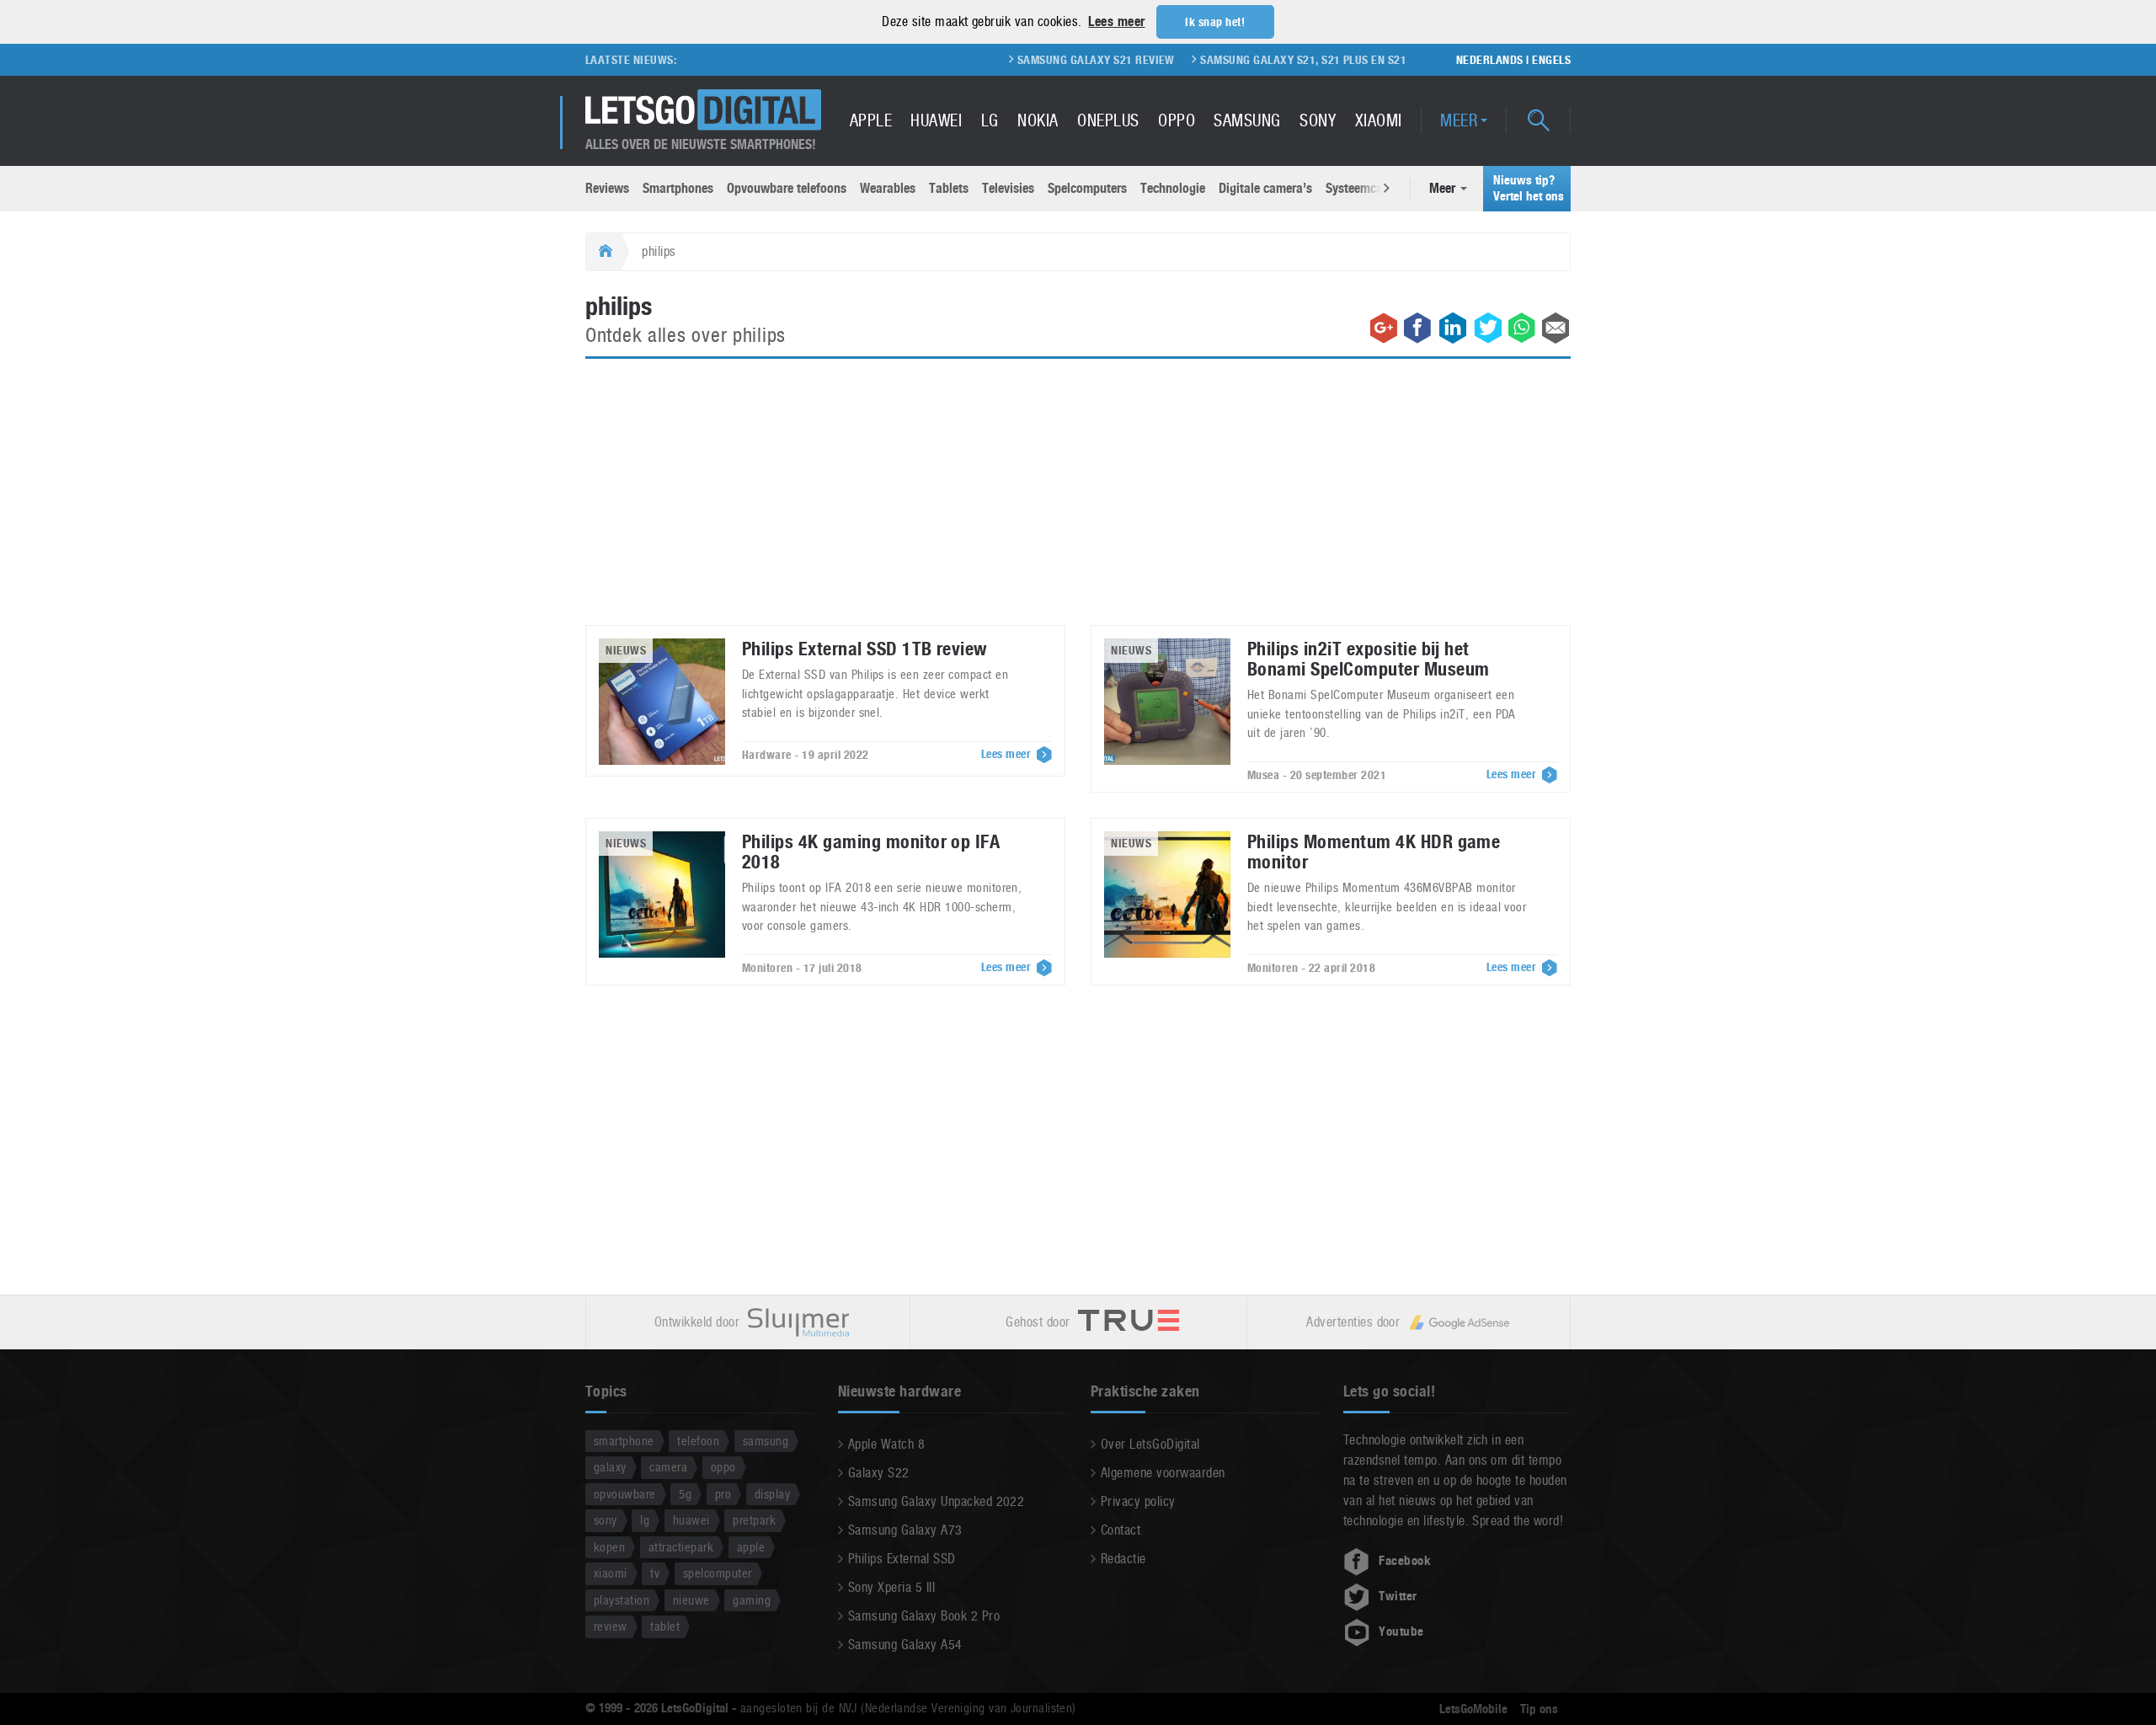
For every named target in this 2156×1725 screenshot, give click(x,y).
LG (990, 120)
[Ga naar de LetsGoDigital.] (603, 252)
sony (606, 1520)
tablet (665, 1626)
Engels (1551, 60)
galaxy (610, 1467)
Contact (1121, 1530)
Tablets (949, 188)
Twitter (1398, 1596)
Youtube (1401, 1632)
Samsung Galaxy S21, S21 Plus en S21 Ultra (1275, 60)
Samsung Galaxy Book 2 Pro (924, 1616)
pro (723, 1494)
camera (668, 1467)
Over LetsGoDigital (1150, 1444)
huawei (691, 1520)
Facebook (1405, 1561)
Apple (871, 120)
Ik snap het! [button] (1215, 22)
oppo (723, 1467)
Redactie (1123, 1559)
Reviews (607, 188)
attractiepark (681, 1547)
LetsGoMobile (1473, 1709)
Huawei (936, 120)
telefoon (698, 1441)
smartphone (624, 1441)
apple (751, 1547)
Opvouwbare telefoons (787, 188)
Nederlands (1490, 60)
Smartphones (678, 188)
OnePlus (1108, 120)
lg (645, 1520)
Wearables (888, 188)
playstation (622, 1600)
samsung (766, 1441)
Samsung (1247, 120)
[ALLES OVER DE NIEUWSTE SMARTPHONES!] (703, 110)
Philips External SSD (902, 1559)
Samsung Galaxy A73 (905, 1530)
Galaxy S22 (879, 1473)
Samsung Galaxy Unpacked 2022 (936, 1501)
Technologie (1173, 188)
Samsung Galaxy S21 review (1050, 60)
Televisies (1008, 188)
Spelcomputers (1087, 188)
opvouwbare (625, 1494)
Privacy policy (1138, 1501)
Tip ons (1539, 1709)
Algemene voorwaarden (1163, 1473)
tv (655, 1573)
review (611, 1626)
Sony (1318, 120)
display (772, 1494)
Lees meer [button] (1116, 21)
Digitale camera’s (1265, 188)
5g (685, 1494)
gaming (752, 1600)
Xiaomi (1379, 120)
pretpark (754, 1520)
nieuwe (691, 1600)
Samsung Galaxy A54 (905, 1645)
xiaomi (611, 1573)
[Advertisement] (1078, 502)
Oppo (1177, 120)
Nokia (1038, 120)
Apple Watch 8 (886, 1444)
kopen (609, 1547)
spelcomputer (718, 1573)
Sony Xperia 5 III (891, 1587)
